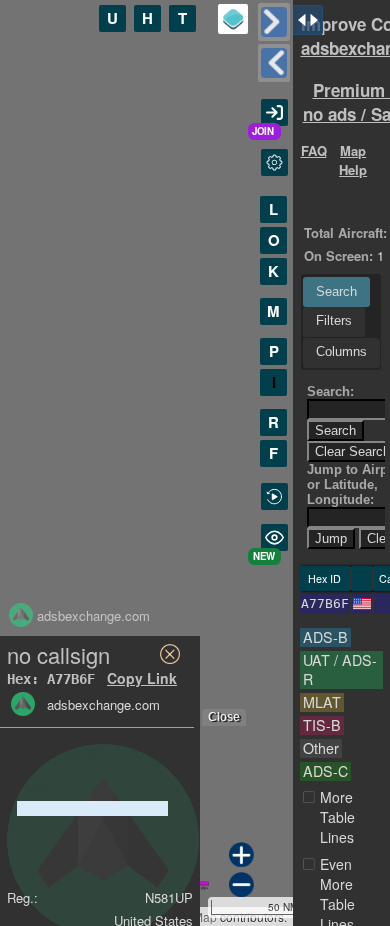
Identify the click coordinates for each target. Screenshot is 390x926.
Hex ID (324, 578)
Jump (331, 538)
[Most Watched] (274, 537)
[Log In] (274, 112)
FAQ (314, 150)
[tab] (336, 292)
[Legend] (233, 19)
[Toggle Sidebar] (274, 22)
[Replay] (274, 496)
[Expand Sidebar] (274, 63)
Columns (341, 351)
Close (224, 717)
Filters (334, 320)
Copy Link (142, 678)
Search (336, 291)
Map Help (353, 160)
